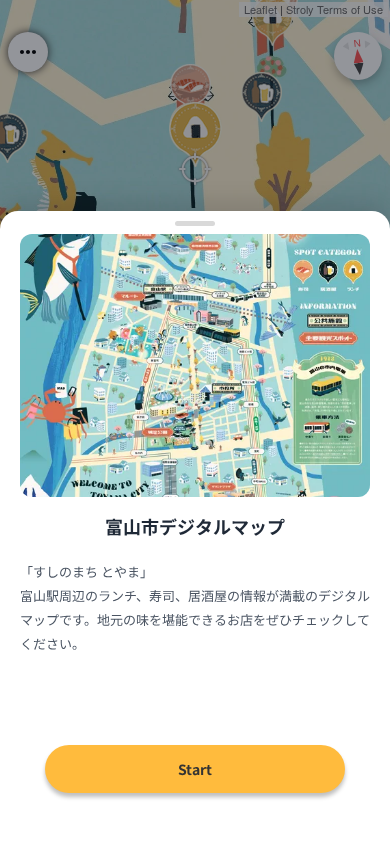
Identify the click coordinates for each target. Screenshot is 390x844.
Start (195, 769)
